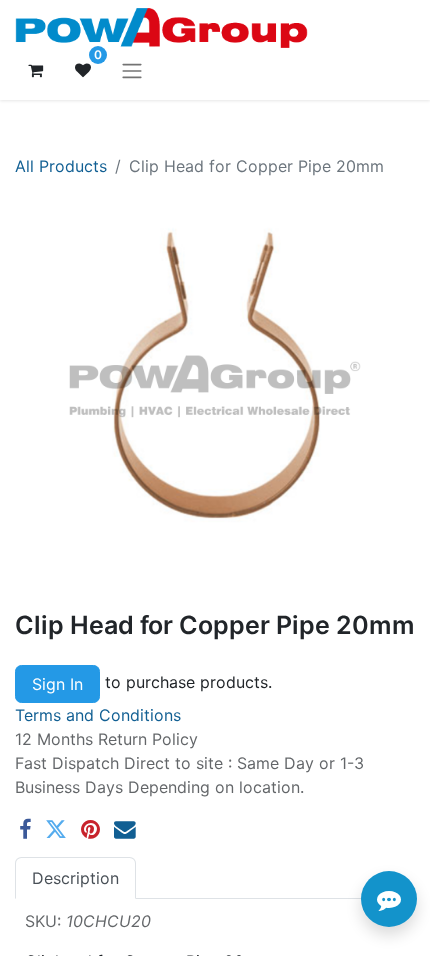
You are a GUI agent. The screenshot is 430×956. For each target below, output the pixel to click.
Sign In (57, 684)
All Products (61, 166)
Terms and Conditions (98, 715)
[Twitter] (56, 830)
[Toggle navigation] (132, 70)
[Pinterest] (90, 830)
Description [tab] (75, 878)
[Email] (125, 830)
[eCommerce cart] (35, 70)
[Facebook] (25, 830)
